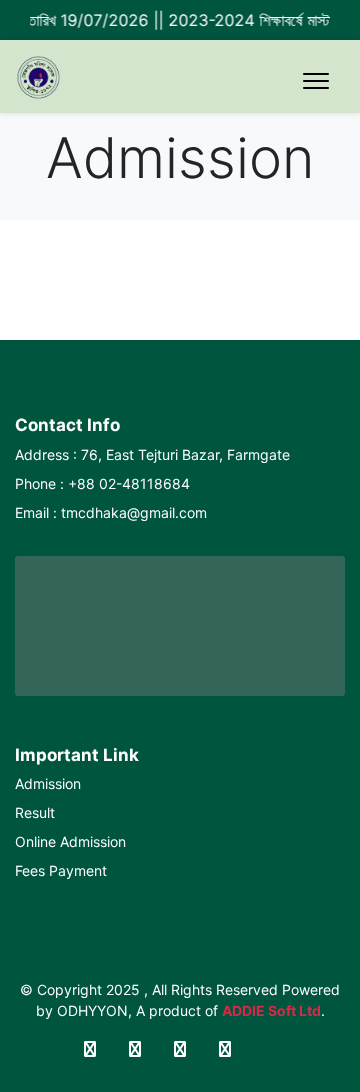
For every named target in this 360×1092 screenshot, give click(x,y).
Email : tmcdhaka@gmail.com (111, 512)
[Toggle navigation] (316, 81)
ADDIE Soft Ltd (271, 1010)
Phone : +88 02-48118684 (102, 483)
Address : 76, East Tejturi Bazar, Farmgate (152, 454)
